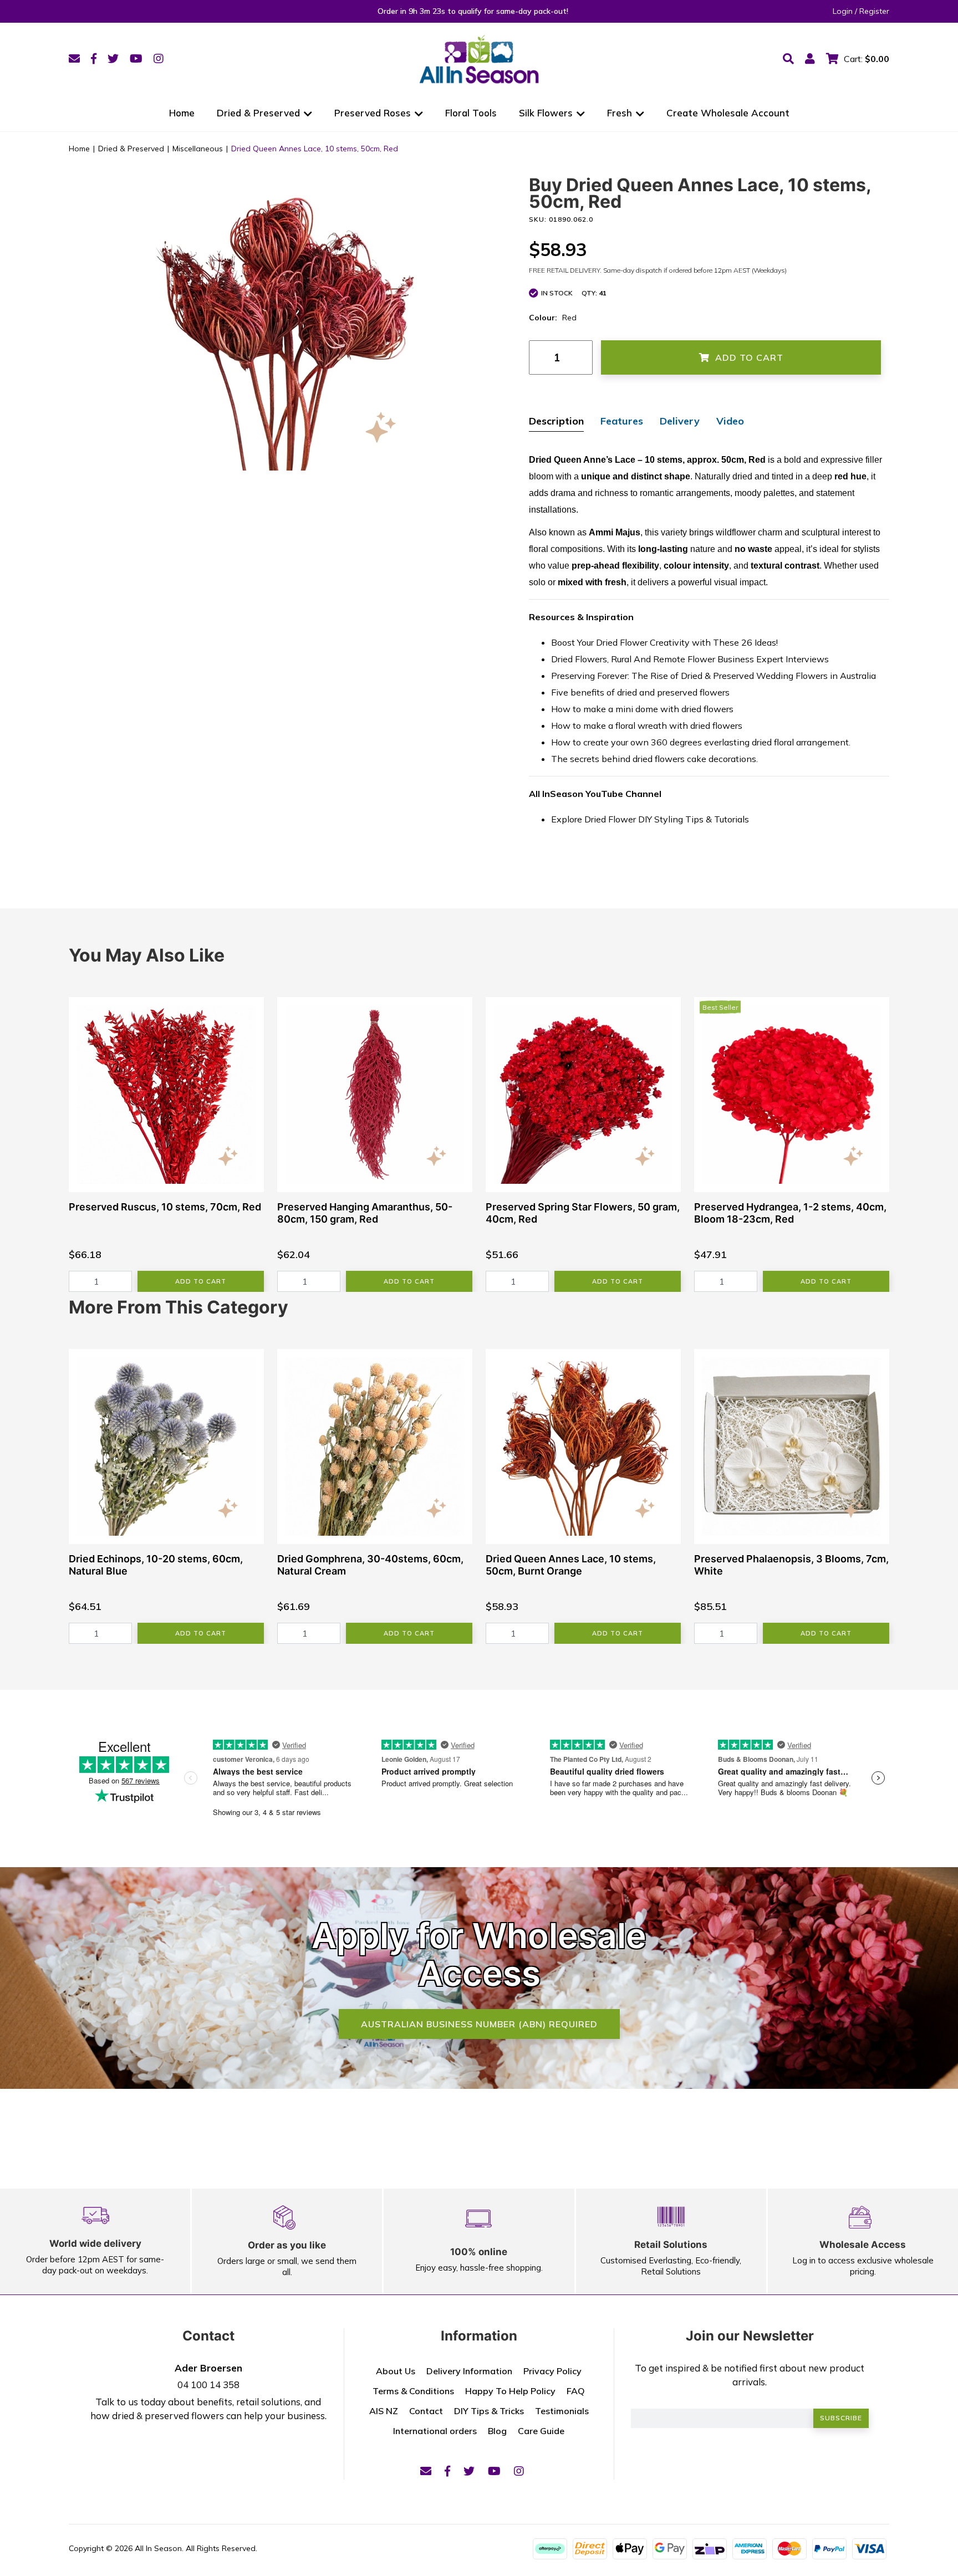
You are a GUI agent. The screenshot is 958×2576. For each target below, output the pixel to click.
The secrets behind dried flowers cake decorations (654, 759)
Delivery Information (469, 2371)
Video (730, 421)
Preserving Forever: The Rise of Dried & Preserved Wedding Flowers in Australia (714, 676)
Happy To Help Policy (510, 2391)
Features (622, 421)
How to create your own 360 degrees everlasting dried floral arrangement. (701, 742)
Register (874, 11)
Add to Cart (749, 357)
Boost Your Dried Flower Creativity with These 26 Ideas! (664, 642)
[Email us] (74, 58)
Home (182, 113)
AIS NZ (384, 2411)
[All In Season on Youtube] (136, 58)
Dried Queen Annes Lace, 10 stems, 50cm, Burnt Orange (571, 1565)
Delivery (680, 421)
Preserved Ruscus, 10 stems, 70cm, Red (165, 1207)
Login (843, 11)
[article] (166, 1144)
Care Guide (541, 2431)
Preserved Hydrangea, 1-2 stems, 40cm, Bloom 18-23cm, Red (790, 1213)
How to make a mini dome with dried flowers (642, 709)
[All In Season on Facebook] (94, 58)
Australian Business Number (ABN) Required (479, 2024)
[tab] (556, 422)
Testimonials (562, 2411)
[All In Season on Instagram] (159, 58)
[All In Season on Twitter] (113, 58)
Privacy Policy (552, 2371)
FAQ (576, 2391)
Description (556, 421)
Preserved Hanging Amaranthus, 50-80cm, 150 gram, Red (365, 1213)
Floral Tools (471, 113)
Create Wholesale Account (728, 113)
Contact (426, 2411)
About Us (396, 2371)
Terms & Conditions (413, 2391)
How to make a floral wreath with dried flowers (647, 725)
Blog (497, 2431)
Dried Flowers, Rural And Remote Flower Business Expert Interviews (690, 659)
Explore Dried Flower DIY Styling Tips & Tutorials (650, 819)
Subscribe (841, 2418)
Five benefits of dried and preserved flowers (640, 692)
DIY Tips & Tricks (489, 2411)
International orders (435, 2431)
